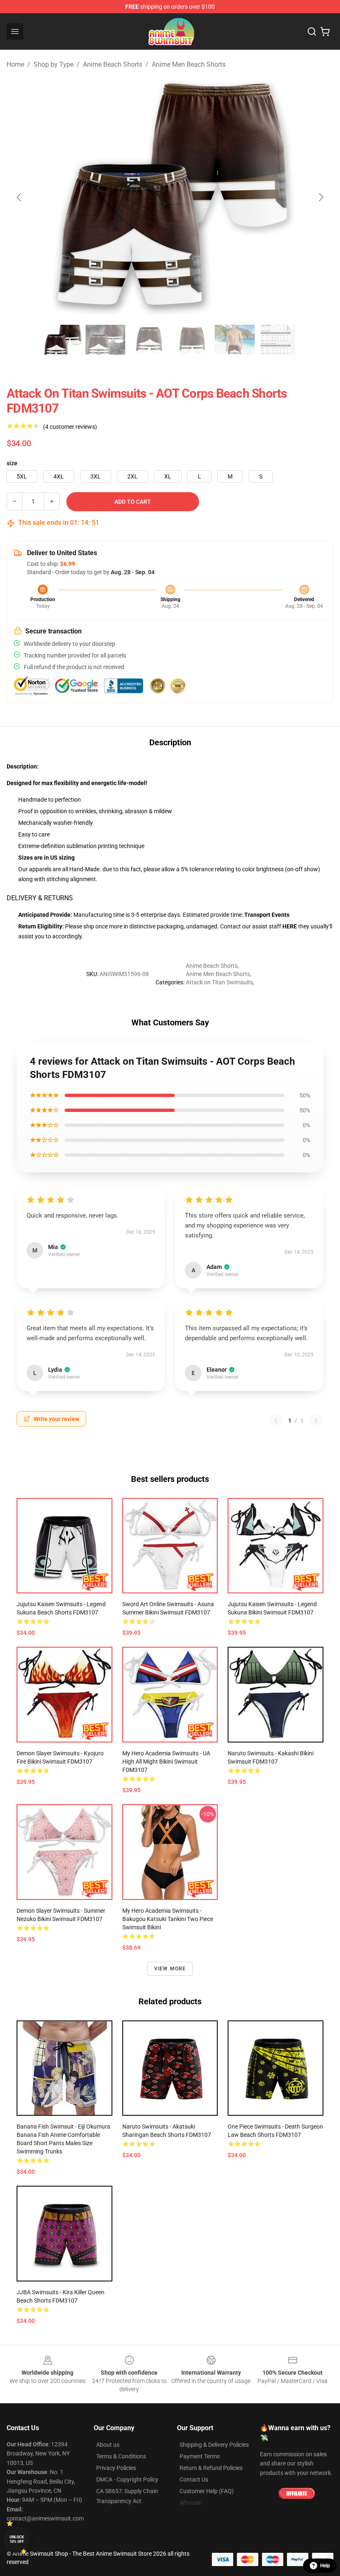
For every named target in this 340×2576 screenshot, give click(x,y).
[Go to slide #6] (278, 340)
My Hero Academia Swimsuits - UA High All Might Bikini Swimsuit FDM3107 (166, 1762)
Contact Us (194, 2479)
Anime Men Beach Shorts (189, 64)
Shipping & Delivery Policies (214, 2445)
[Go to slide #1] (62, 340)
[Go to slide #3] (148, 340)
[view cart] (325, 31)
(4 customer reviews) (70, 427)
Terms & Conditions (121, 2456)
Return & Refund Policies (211, 2468)
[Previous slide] (19, 197)
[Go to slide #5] (235, 340)
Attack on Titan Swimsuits (219, 982)
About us (108, 2445)
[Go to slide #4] (192, 340)
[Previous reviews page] (276, 1421)
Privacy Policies (116, 2468)
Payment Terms (200, 2456)
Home (15, 64)
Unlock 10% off (17, 2539)
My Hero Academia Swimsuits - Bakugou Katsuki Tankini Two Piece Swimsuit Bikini (168, 1919)
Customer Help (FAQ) (207, 2491)
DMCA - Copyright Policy (127, 2479)
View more (170, 1969)
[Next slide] (321, 197)
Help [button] (325, 2566)
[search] (312, 31)
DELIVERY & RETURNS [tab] (40, 898)
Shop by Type (53, 64)
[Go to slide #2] (105, 340)
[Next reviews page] (316, 1421)
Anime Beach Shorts (113, 64)
